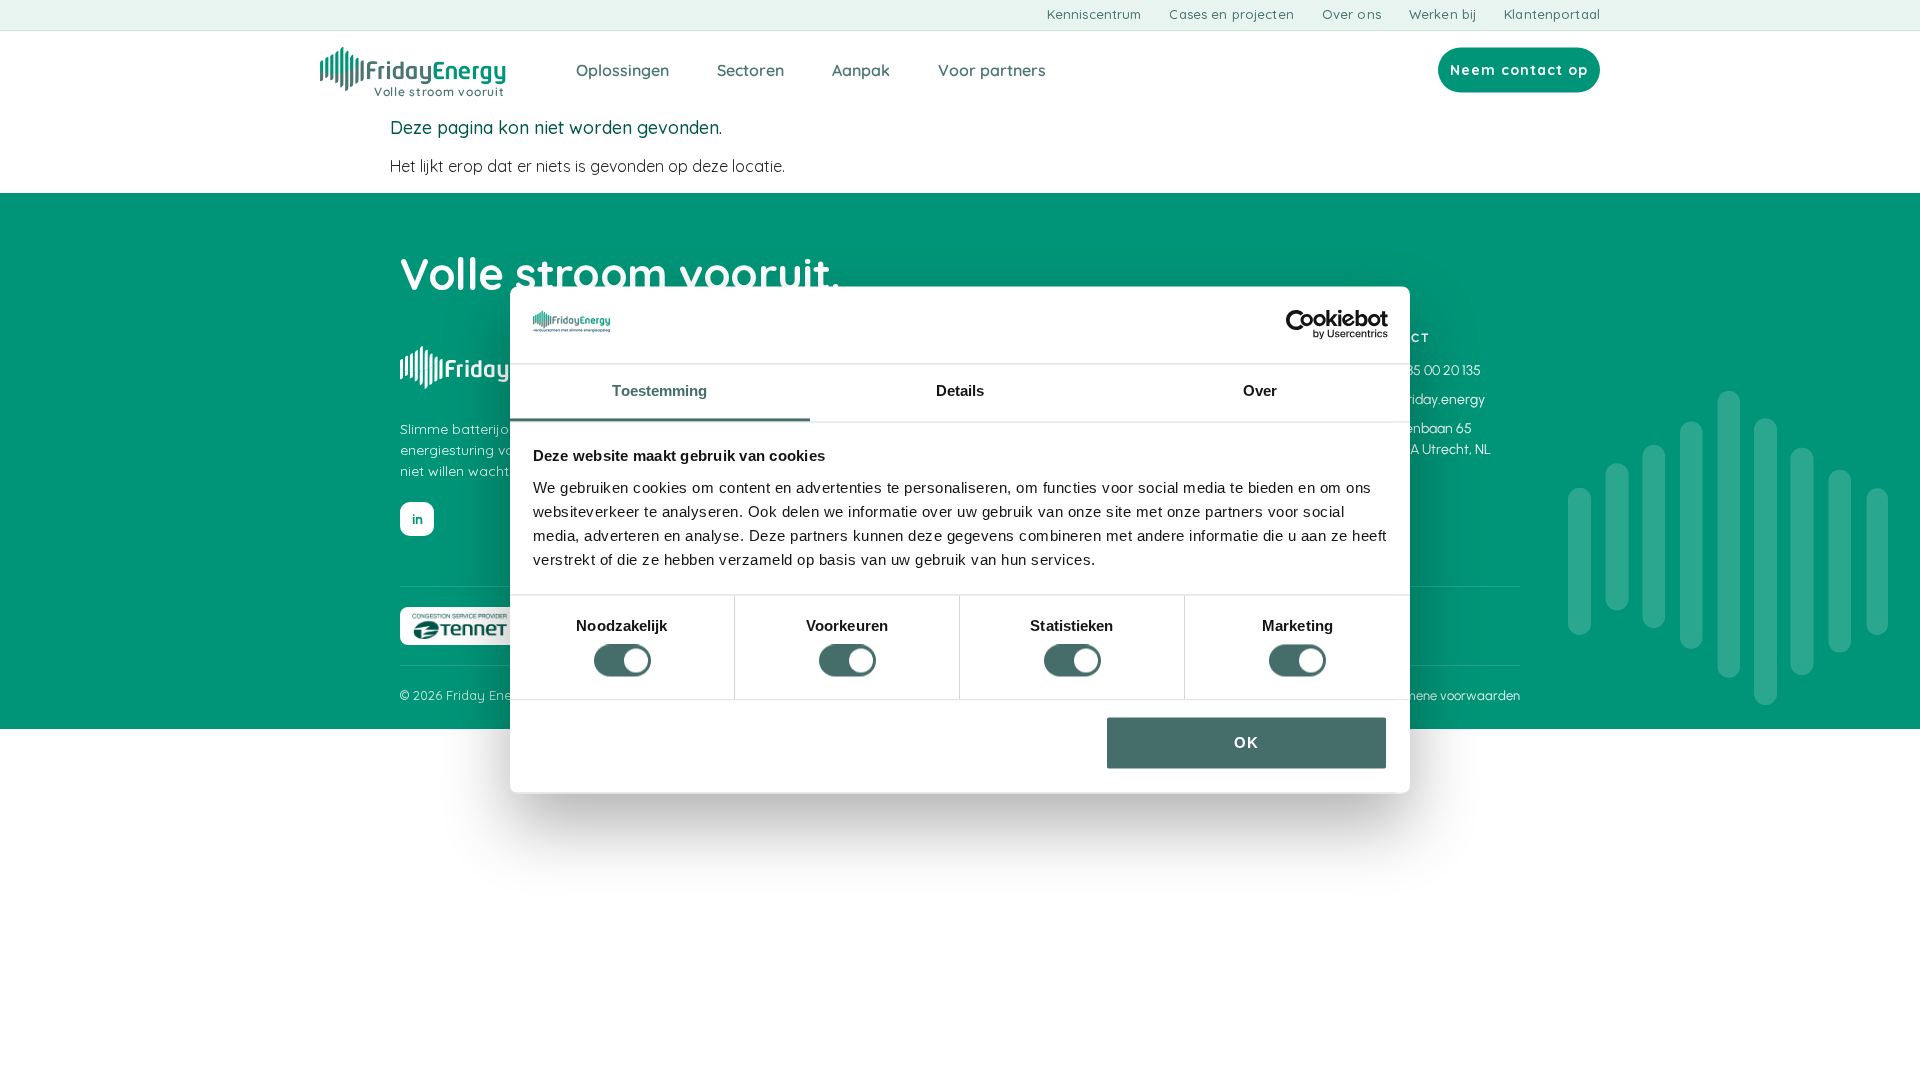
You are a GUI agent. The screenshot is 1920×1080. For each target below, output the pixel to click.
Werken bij (1442, 14)
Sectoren (750, 70)
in (417, 519)
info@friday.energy (1425, 399)
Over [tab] (1260, 390)
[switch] (847, 661)
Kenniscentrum (1094, 14)
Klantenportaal (1552, 14)
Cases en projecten (1231, 14)
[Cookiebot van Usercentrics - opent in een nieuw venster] (1300, 325)
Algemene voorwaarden (1449, 695)
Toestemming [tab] (659, 390)
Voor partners (992, 70)
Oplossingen (622, 70)
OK (1246, 742)
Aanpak (861, 70)
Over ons (1351, 14)
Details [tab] (960, 390)
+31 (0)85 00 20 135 (1423, 370)
